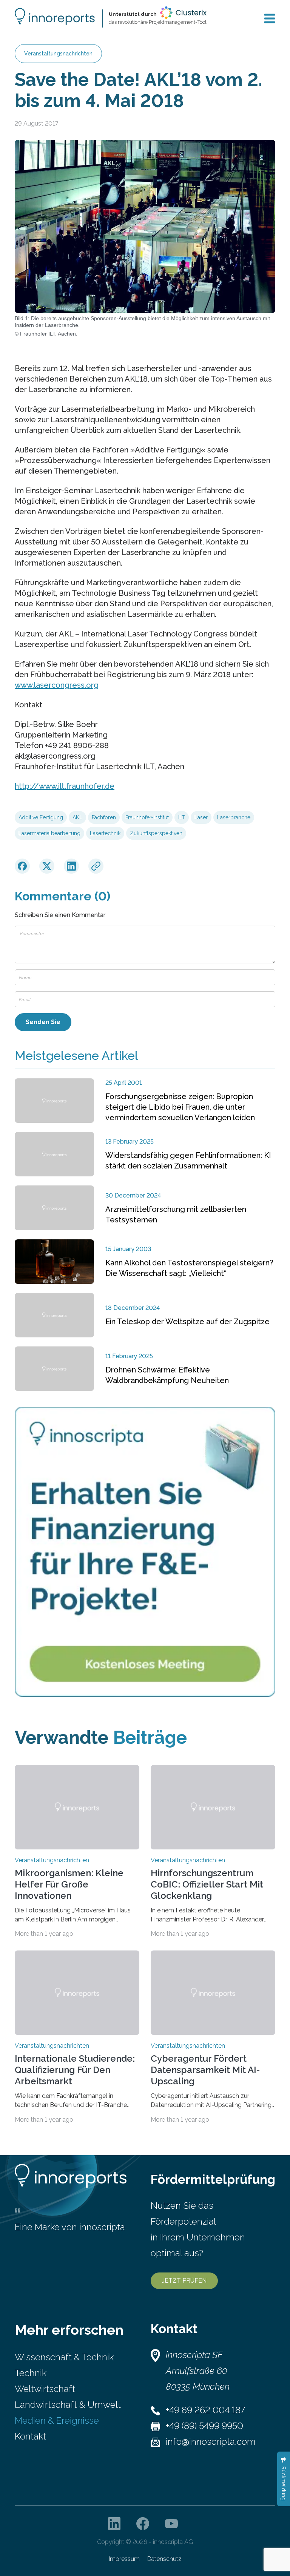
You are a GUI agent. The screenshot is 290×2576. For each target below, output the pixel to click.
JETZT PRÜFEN (184, 2281)
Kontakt (30, 2436)
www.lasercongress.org (57, 685)
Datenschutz (164, 2559)
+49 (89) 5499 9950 (204, 2426)
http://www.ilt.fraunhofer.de (65, 786)
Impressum (124, 2559)
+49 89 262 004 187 (205, 2410)
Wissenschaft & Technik (64, 2357)
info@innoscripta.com (211, 2442)
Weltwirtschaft (45, 2389)
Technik (31, 2373)
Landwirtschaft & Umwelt (68, 2405)
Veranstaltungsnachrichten (58, 54)
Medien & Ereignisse (57, 2420)
